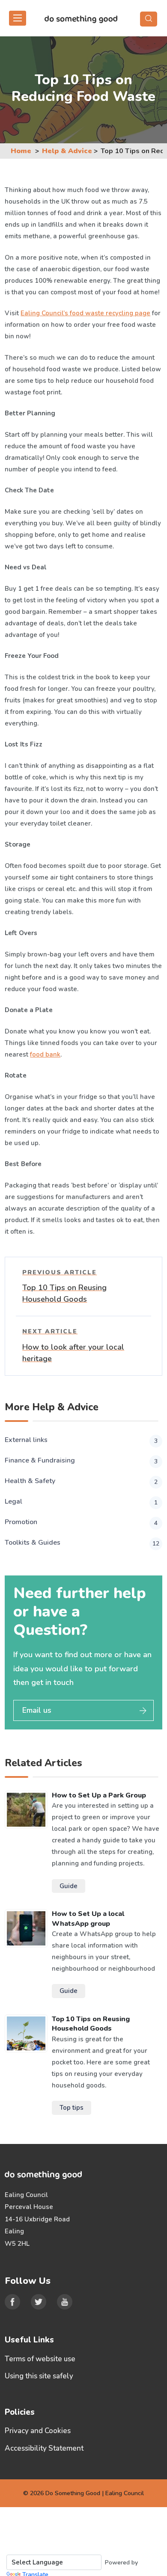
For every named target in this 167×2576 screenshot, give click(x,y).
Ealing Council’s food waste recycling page (85, 313)
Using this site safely (39, 2376)
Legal (81, 1502)
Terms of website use (40, 2359)
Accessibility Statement (44, 2448)
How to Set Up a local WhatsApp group (88, 1919)
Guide (69, 1886)
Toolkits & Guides (82, 1543)
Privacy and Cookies (38, 2431)
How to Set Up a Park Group (99, 1795)
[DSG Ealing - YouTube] (65, 2302)
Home (21, 151)
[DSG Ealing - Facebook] (12, 2302)
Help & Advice (67, 151)
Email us (37, 1710)
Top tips (72, 2108)
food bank (45, 1054)
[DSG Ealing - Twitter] (39, 2302)
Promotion (81, 1522)
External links (81, 1440)
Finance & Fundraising (81, 1461)
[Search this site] (149, 19)
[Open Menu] (18, 18)
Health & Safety (81, 1481)
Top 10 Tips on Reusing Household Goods (91, 2024)
